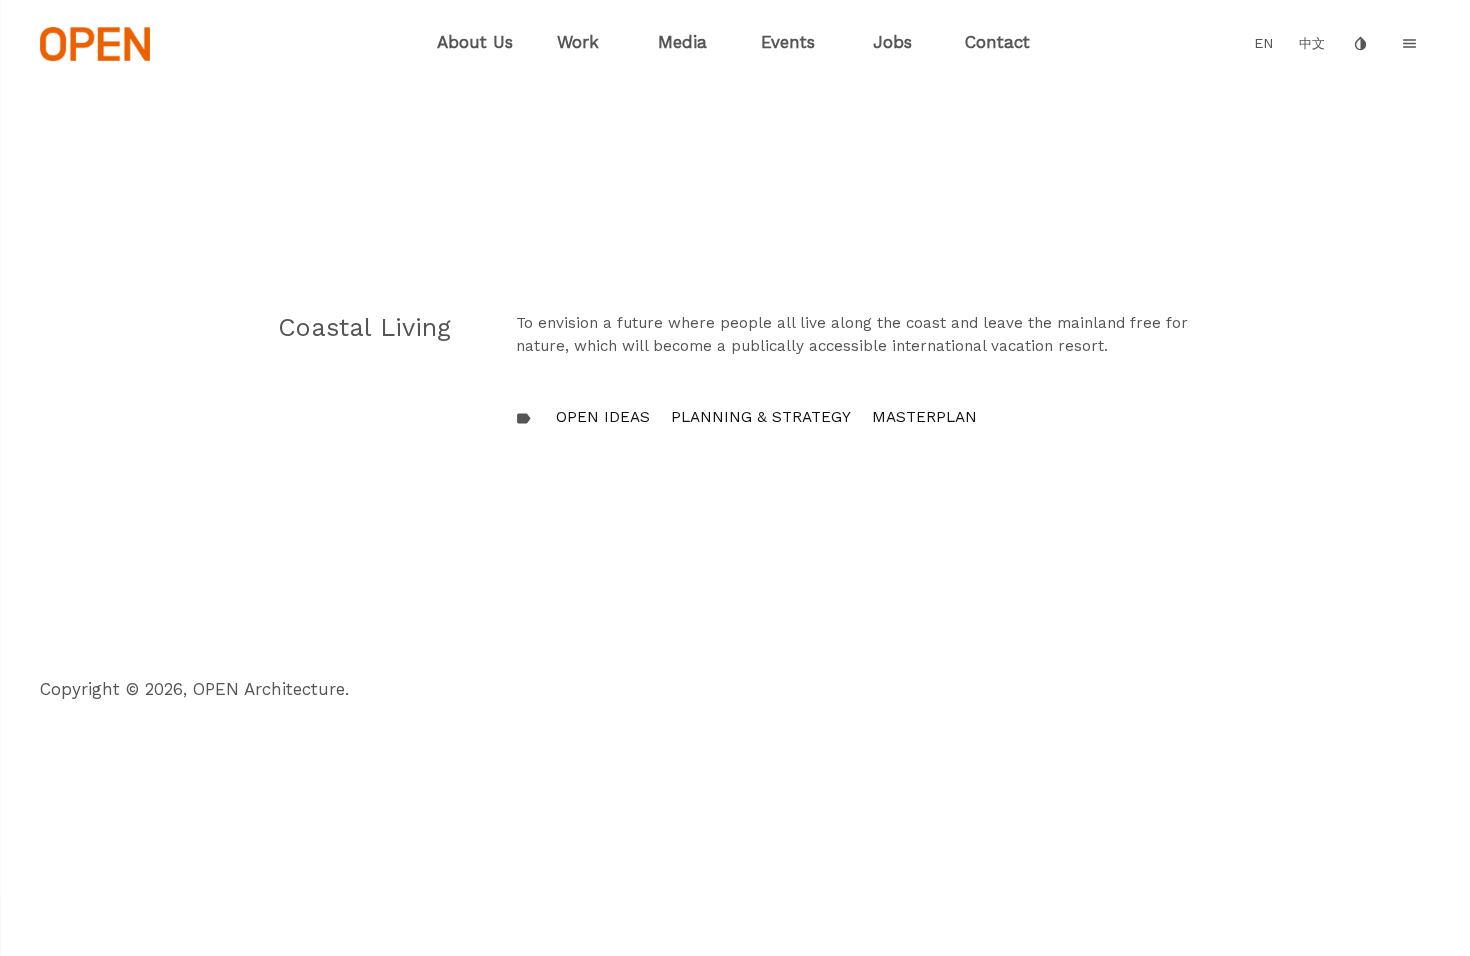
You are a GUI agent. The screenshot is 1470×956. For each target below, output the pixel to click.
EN (1264, 43)
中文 (1312, 43)
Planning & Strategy (761, 417)
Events (788, 42)
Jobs (892, 42)
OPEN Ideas (603, 417)
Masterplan (924, 417)
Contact (997, 42)
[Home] (95, 42)
